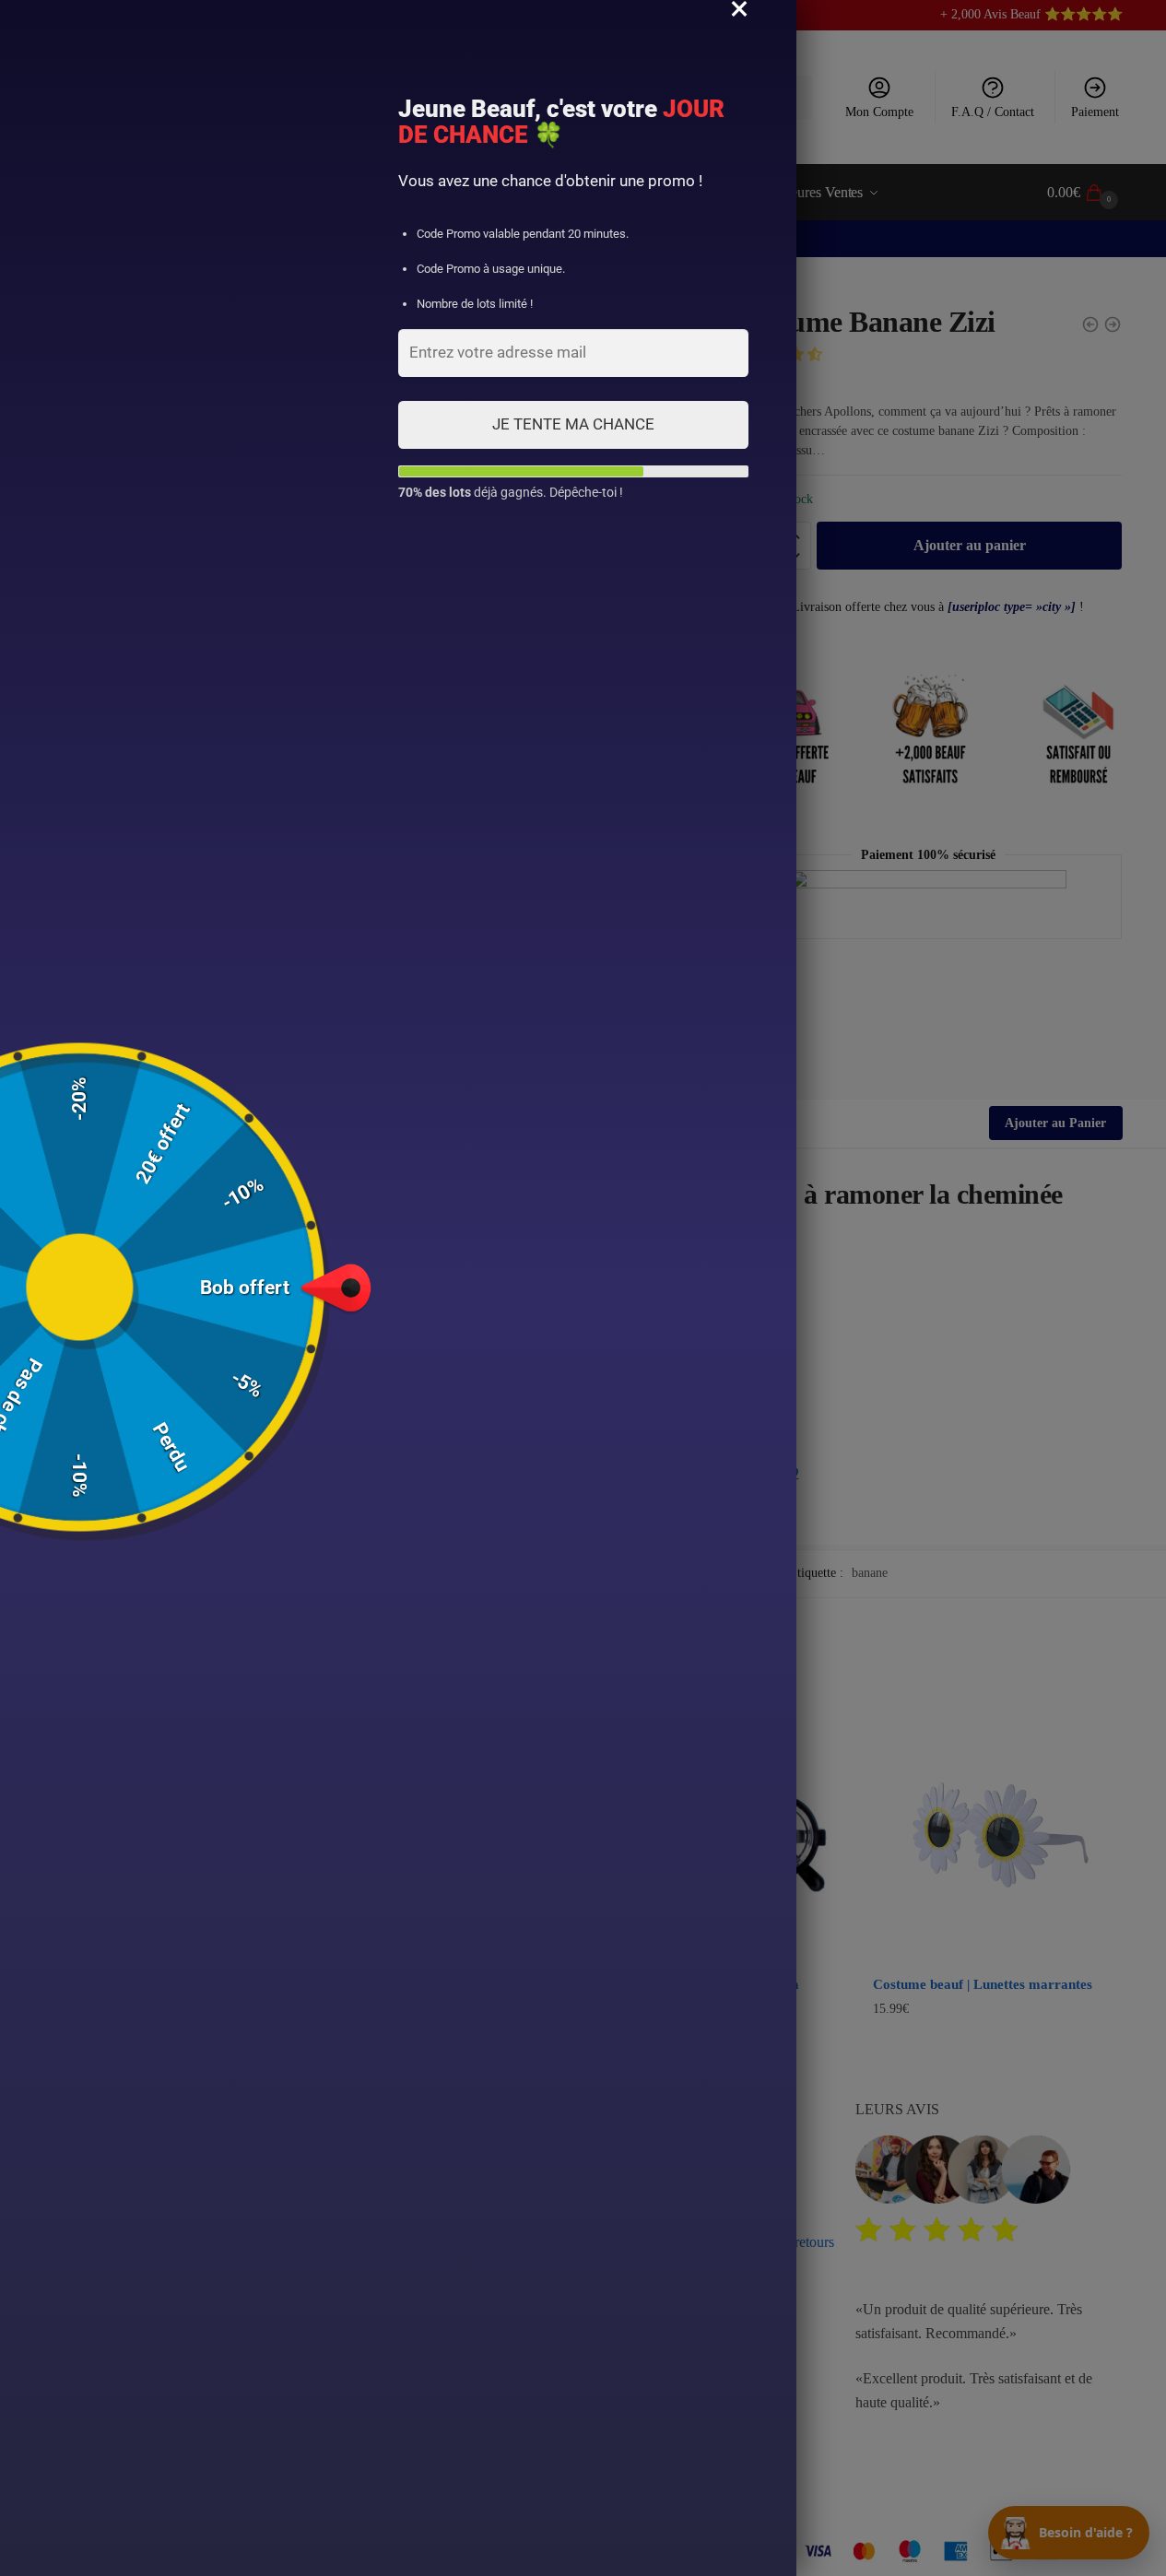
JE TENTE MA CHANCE (573, 424)
